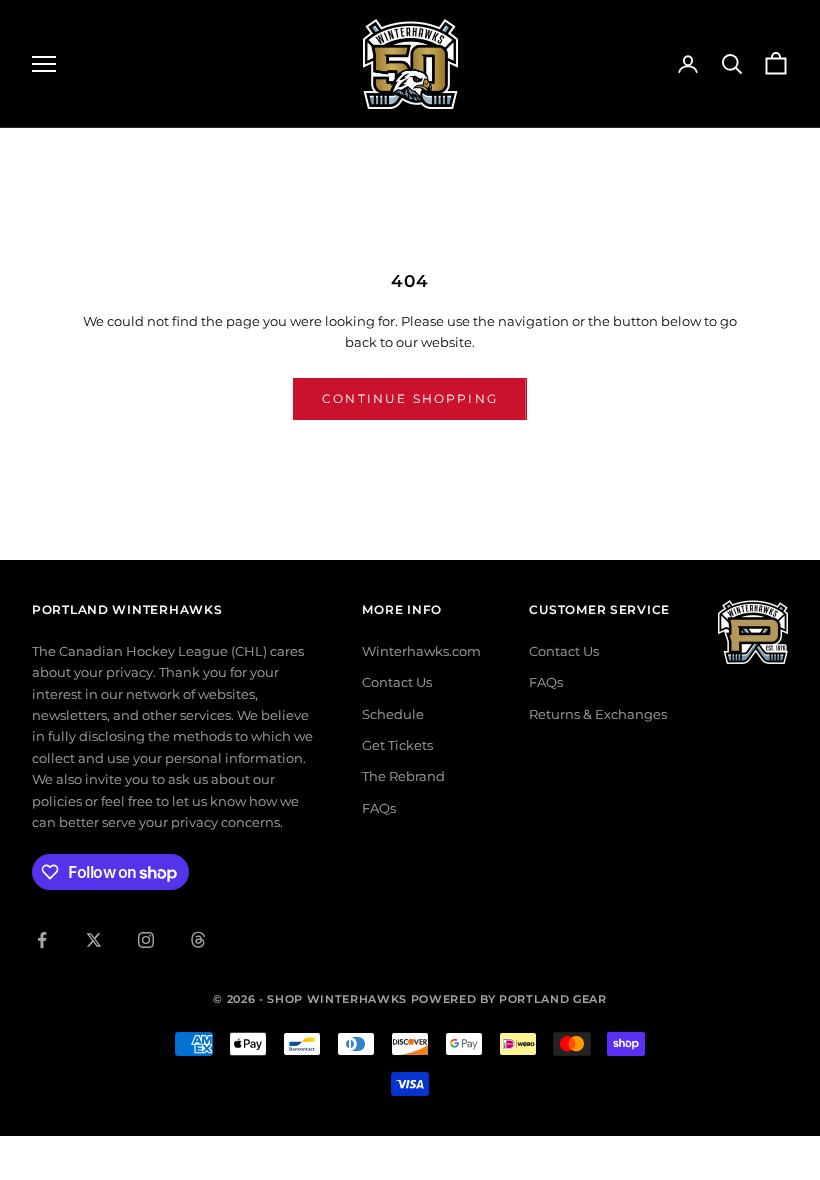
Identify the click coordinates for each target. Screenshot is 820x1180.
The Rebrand (403, 776)
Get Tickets (397, 745)
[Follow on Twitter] (94, 940)
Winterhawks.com (421, 651)
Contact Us (397, 682)
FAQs (379, 808)
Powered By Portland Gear (509, 999)
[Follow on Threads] (198, 940)
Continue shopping (410, 398)
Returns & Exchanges (598, 714)
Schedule (393, 714)
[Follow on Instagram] (146, 940)
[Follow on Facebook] (42, 940)
